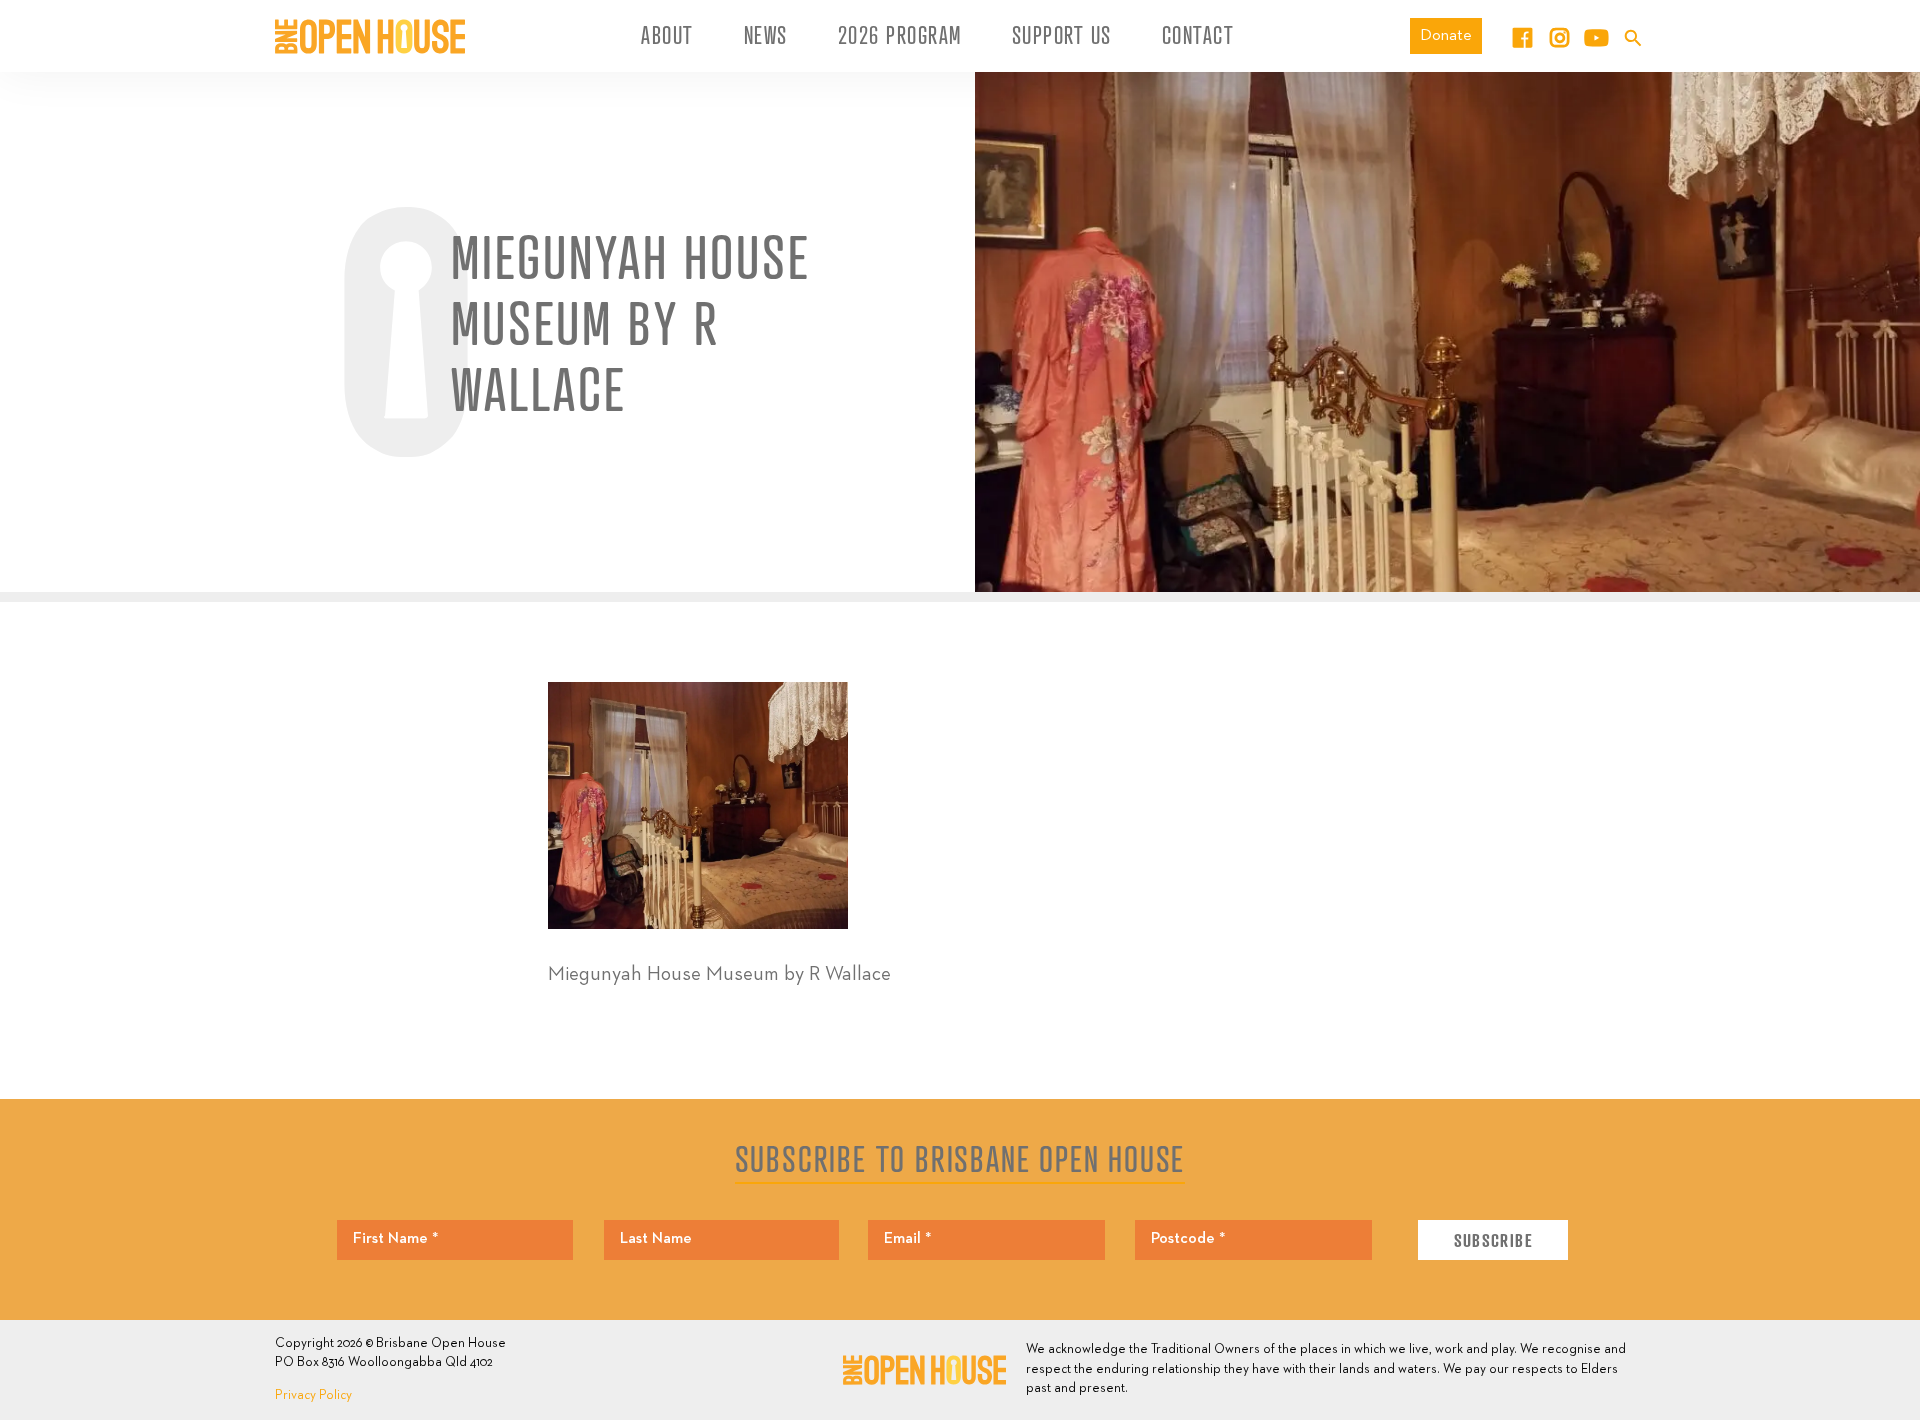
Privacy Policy (313, 1395)
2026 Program (900, 35)
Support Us (1062, 35)
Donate (1446, 35)
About (667, 35)
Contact (1198, 35)
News (766, 35)
